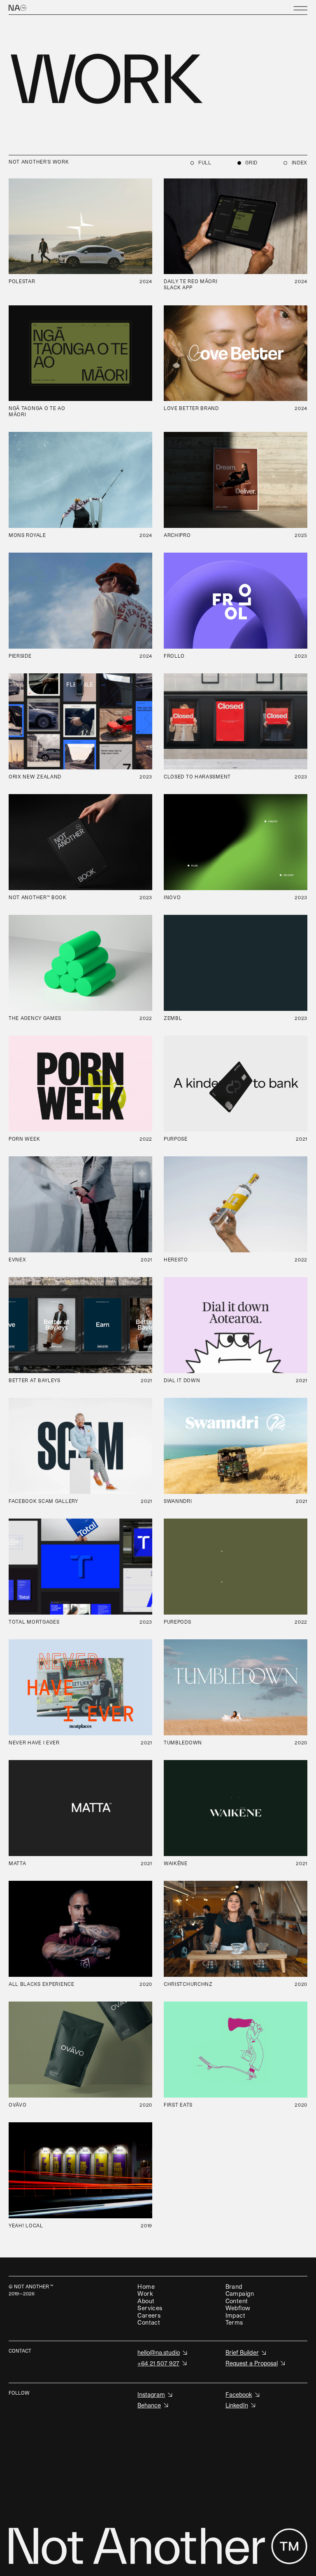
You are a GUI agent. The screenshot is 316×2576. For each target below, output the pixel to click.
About (146, 2301)
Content (237, 2301)
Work (145, 2294)
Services (150, 2308)
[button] (300, 8)
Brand (234, 2287)
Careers (149, 2315)
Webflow (238, 2308)
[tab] (201, 163)
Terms (234, 2322)
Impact (236, 2315)
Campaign (240, 2294)
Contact (149, 2322)
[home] (35, 8)
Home (146, 2287)
